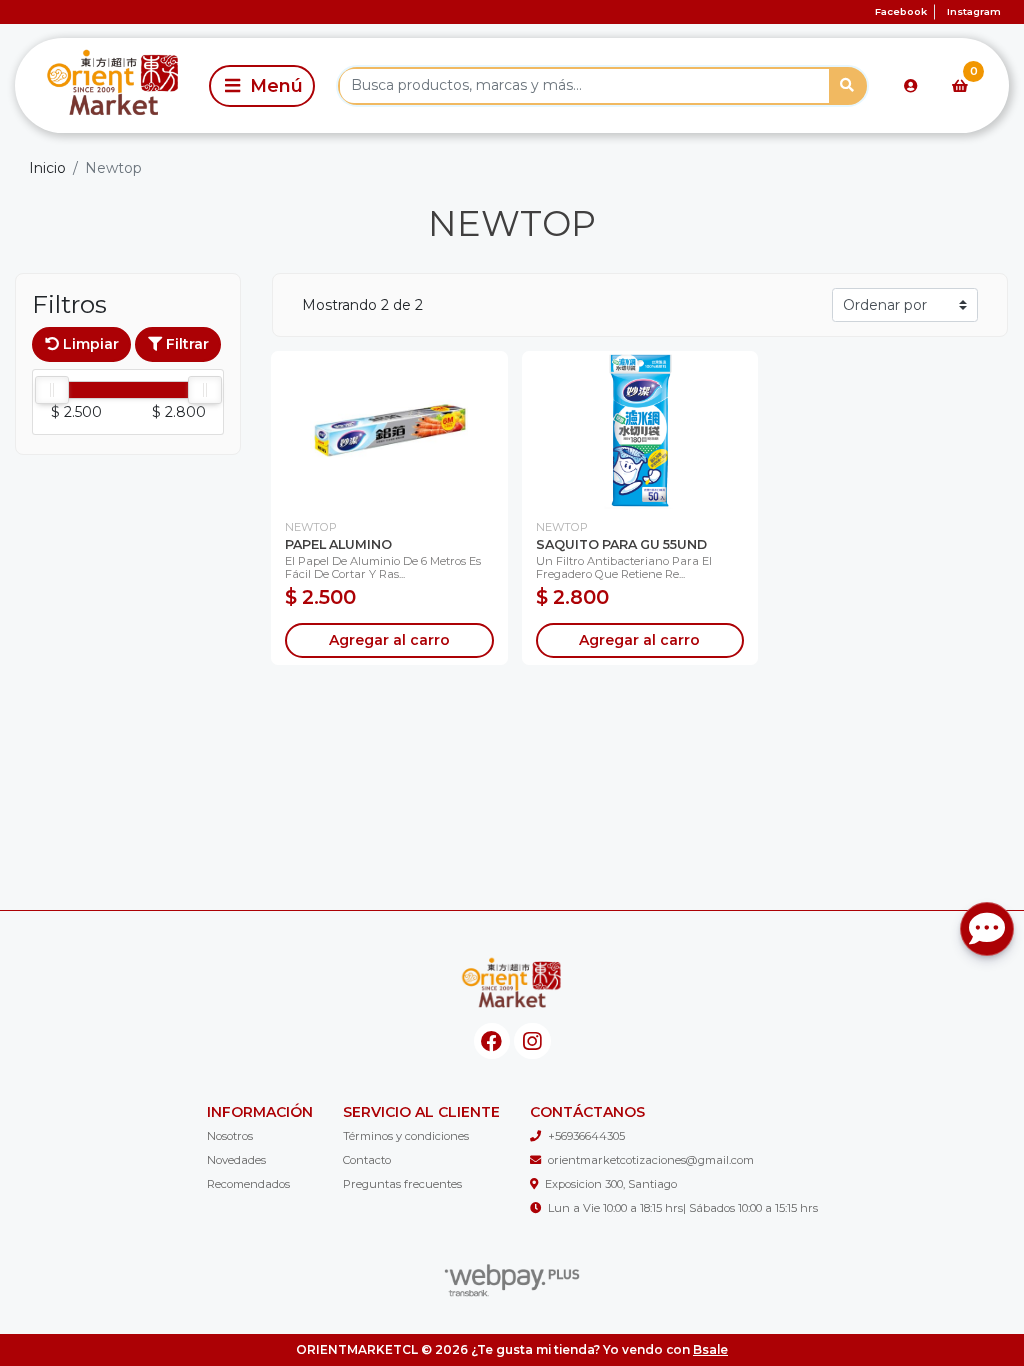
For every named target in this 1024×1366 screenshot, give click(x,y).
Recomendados (248, 1184)
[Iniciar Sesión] (911, 86)
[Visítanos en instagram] (532, 1041)
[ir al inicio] (512, 985)
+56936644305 (586, 1136)
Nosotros (230, 1136)
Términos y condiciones (406, 1136)
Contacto (367, 1160)
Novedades (236, 1160)
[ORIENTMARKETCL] (108, 85)
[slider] (52, 390)
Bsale (710, 1349)
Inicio (47, 168)
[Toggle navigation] (262, 86)
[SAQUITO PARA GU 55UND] (640, 430)
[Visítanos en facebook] (492, 1041)
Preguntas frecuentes (402, 1184)
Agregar (389, 640)
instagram (974, 11)
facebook (901, 11)
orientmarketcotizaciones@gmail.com (651, 1160)
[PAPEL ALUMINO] (389, 430)
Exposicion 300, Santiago (611, 1184)
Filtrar (185, 344)
